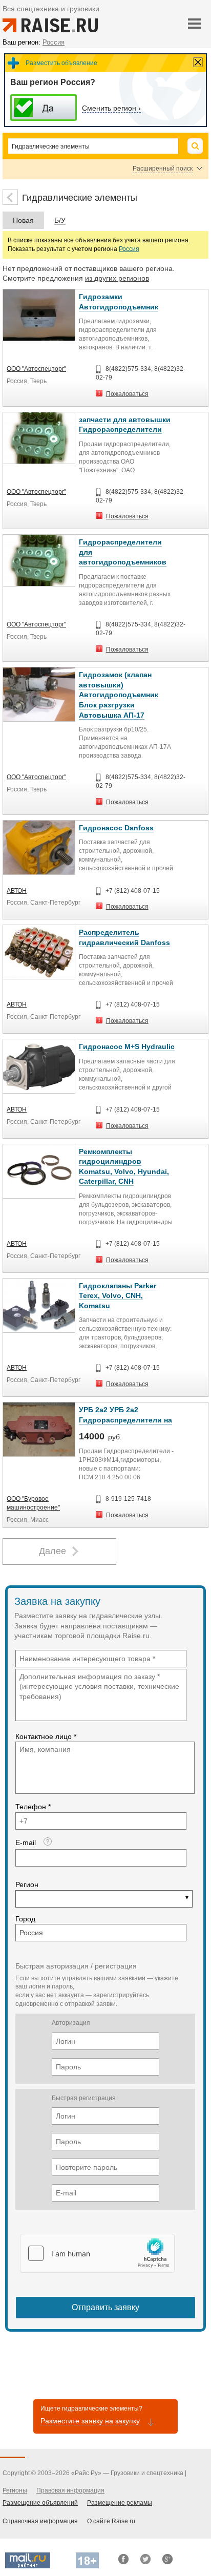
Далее (52, 1551)
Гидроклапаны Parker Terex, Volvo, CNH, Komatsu (118, 1296)
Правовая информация (70, 2490)
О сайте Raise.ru (111, 2521)
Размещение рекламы (120, 2503)
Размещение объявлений (40, 2503)
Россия (129, 249)
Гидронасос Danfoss (116, 828)
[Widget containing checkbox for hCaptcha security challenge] (97, 2253)
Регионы (15, 2490)
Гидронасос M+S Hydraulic (127, 1046)
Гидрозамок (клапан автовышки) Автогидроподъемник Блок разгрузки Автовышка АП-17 (119, 695)
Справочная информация (40, 2521)
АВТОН (17, 891)
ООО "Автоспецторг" (36, 369)
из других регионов (117, 278)
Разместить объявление (61, 63)
